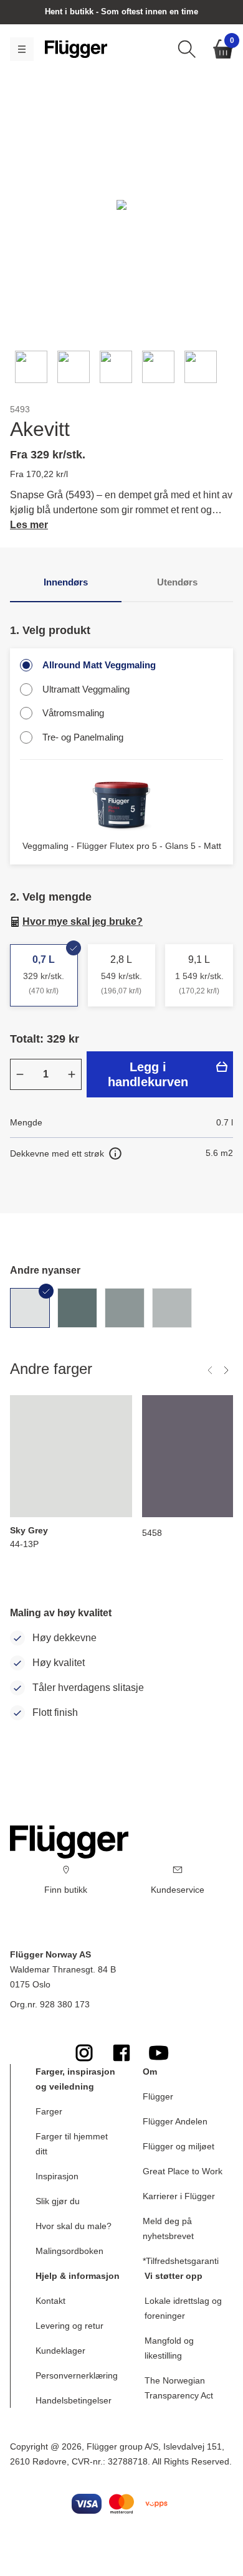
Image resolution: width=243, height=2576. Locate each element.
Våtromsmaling (73, 713)
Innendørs (66, 582)
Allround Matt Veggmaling (99, 665)
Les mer (29, 525)
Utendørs (177, 582)
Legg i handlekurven (148, 1074)
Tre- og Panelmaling (83, 737)
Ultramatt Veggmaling (86, 689)
